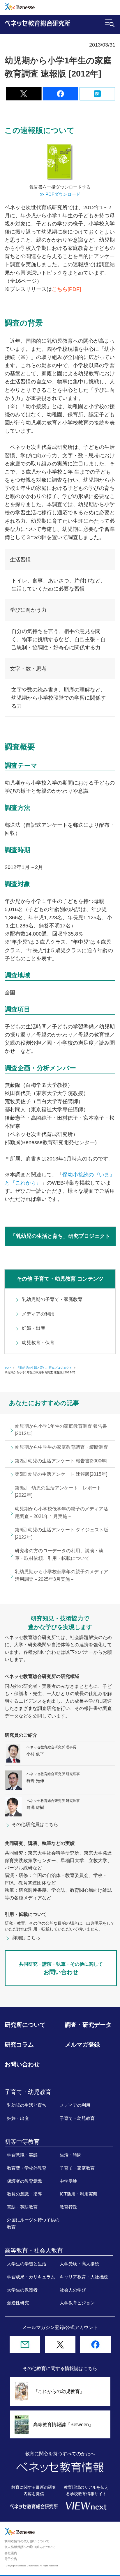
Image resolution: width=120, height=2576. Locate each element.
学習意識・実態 (22, 2155)
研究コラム (19, 2045)
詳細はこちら (27, 1938)
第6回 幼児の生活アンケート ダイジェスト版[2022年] (62, 1534)
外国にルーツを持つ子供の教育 (33, 2223)
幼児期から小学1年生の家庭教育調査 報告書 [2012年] (61, 1430)
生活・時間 (71, 2155)
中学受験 (68, 2181)
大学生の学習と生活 (27, 2264)
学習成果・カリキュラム (31, 2277)
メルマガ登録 (82, 2045)
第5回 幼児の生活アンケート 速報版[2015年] (61, 1474)
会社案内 (11, 2553)
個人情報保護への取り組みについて (30, 2547)
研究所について (25, 2025)
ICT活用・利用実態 (78, 2194)
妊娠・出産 (33, 1328)
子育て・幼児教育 (77, 2118)
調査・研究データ (88, 2025)
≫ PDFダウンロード (60, 194)
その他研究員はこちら (35, 1824)
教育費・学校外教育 (27, 2168)
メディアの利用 (38, 1314)
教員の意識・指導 (24, 2194)
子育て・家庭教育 (77, 2168)
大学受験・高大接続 (79, 2264)
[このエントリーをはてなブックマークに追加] (97, 97)
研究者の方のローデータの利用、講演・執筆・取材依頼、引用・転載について (59, 1554)
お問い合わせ (22, 2064)
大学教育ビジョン (77, 2303)
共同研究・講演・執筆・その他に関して (61, 1968)
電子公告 (11, 2559)
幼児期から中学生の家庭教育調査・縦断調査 (61, 1447)
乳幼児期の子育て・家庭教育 (52, 1299)
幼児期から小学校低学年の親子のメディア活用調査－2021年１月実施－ (61, 1513)
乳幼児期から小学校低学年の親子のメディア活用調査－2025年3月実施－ (61, 1575)
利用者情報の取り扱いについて (27, 2541)
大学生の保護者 (22, 2290)
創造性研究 (18, 2303)
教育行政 (68, 2207)
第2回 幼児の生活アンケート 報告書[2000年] (61, 1461)
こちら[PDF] (66, 289)
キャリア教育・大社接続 (84, 2277)
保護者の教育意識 (24, 2181)
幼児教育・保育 (38, 1343)
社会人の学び (73, 2290)
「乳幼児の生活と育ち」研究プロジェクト (60, 1236)
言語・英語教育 (22, 2207)
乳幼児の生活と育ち (27, 2105)
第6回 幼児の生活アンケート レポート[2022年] (58, 1492)
